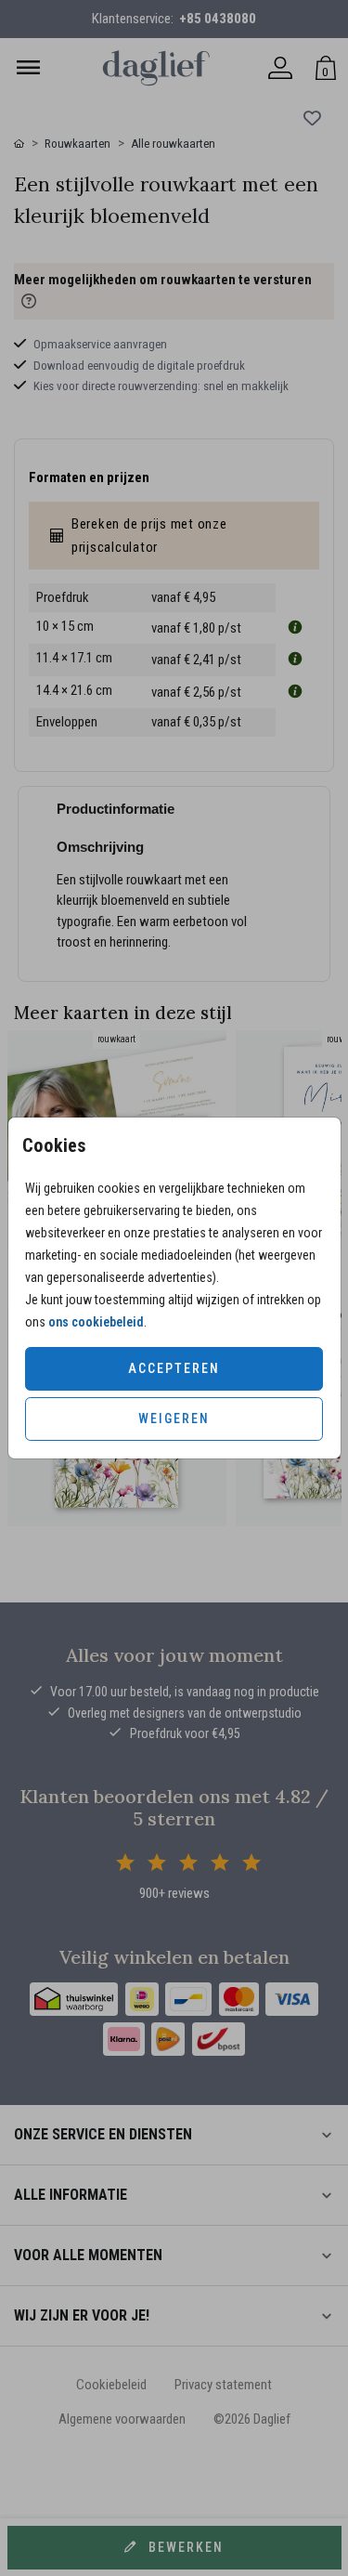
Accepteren (174, 1368)
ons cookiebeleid (96, 1322)
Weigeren (174, 1419)
